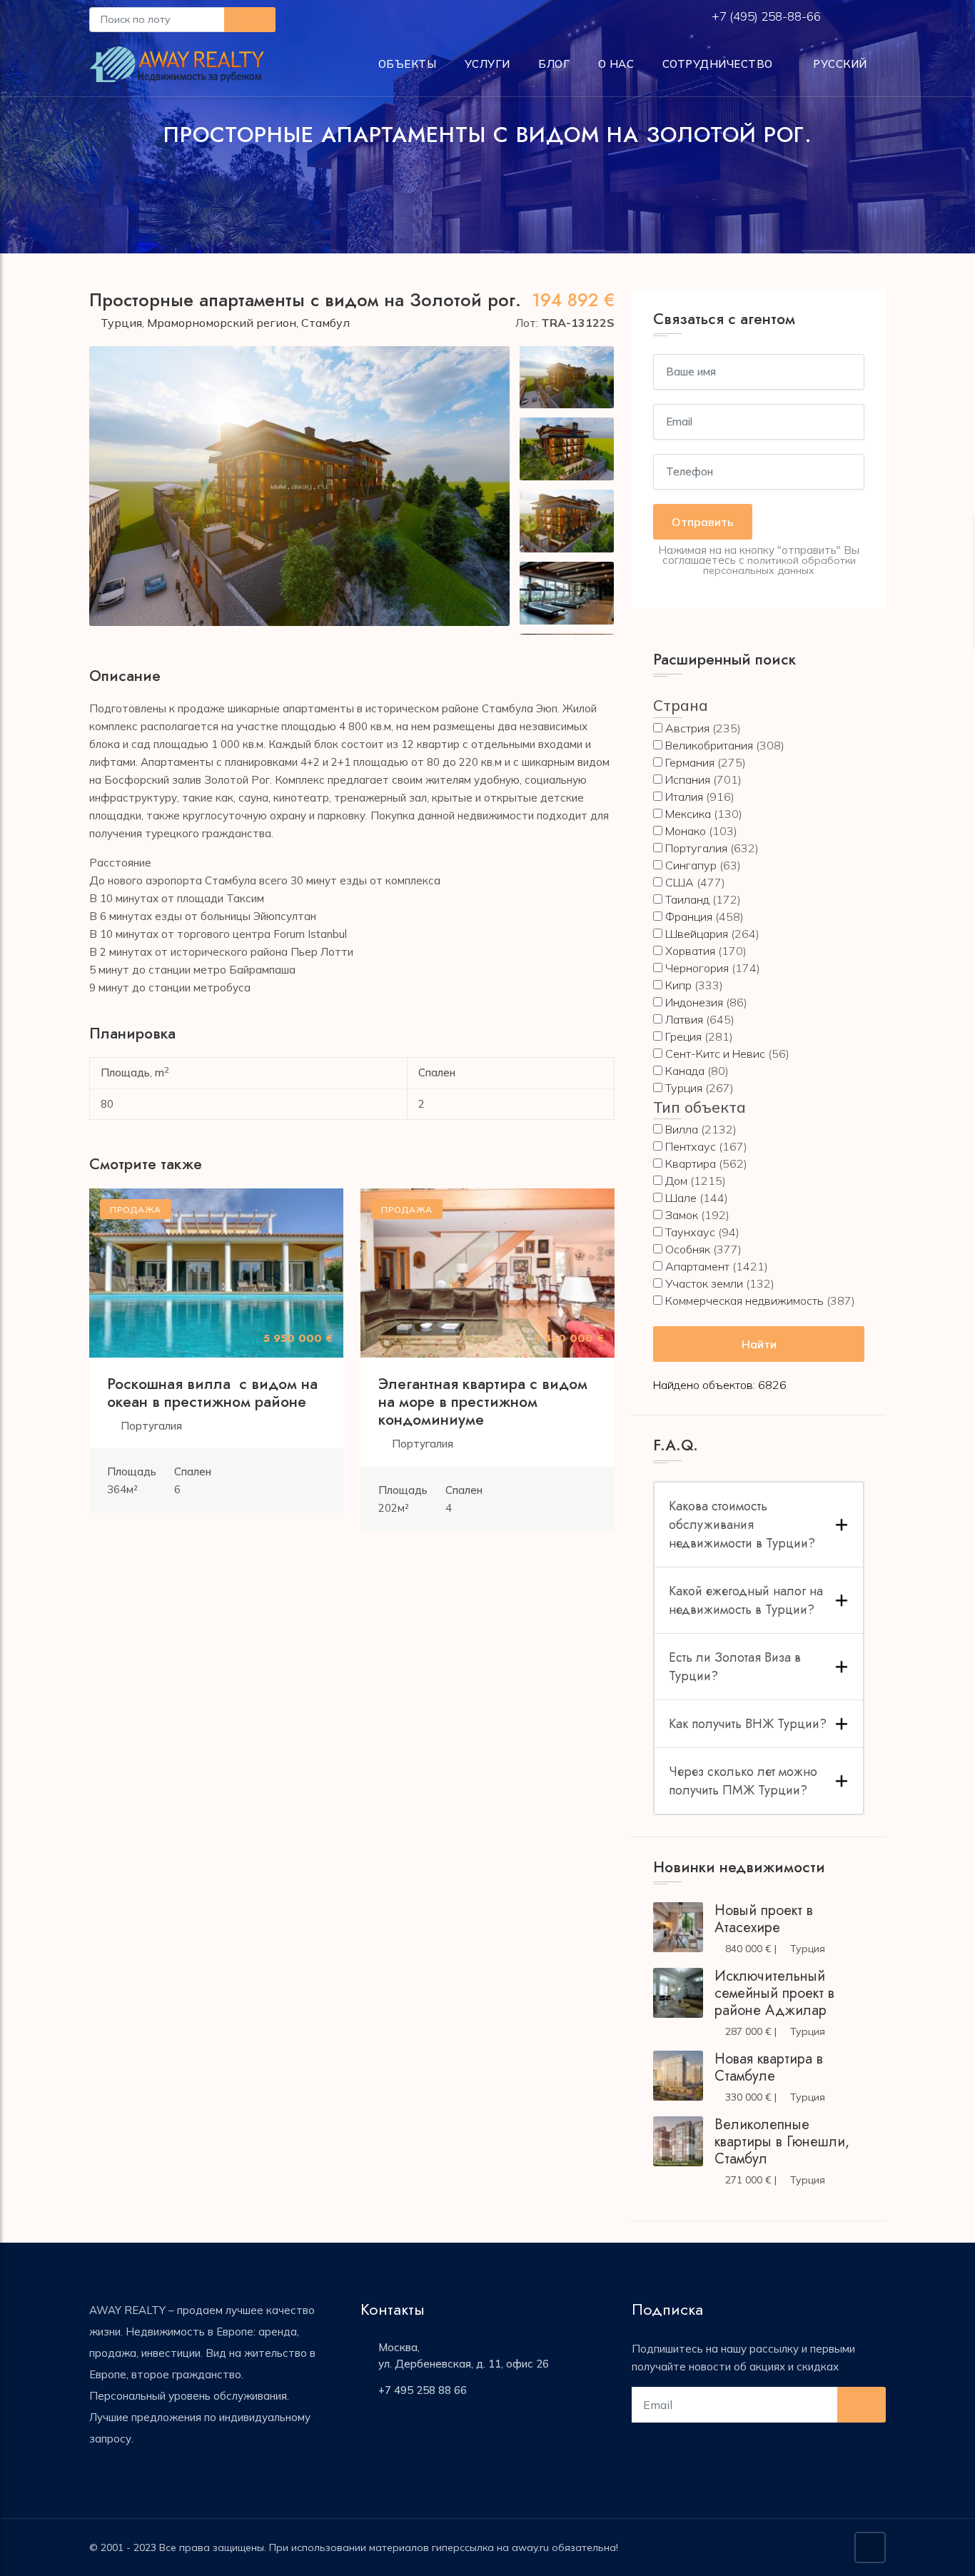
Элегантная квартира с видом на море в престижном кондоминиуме (483, 1402)
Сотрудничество (718, 64)
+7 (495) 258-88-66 (768, 16)
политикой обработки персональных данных (779, 565)
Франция (689, 916)
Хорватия (690, 951)
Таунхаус (690, 1232)
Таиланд (687, 899)
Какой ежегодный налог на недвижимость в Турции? (746, 1600)
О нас (616, 64)
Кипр (678, 985)
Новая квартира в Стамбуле (769, 2067)
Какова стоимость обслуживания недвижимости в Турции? (742, 1525)
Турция (121, 323)
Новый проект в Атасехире (764, 1919)
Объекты (408, 64)
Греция (683, 1036)
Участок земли (704, 1283)
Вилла (682, 1129)
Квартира (691, 1163)
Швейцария (697, 934)
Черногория (697, 968)
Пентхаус (691, 1146)
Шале (681, 1198)
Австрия (687, 728)
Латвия (684, 1019)
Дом (676, 1181)
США (680, 882)
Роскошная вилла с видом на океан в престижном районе (212, 1393)
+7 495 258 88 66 (423, 2390)
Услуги (487, 64)
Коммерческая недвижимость (744, 1300)
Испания (688, 779)
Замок (682, 1215)
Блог (554, 64)
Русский (839, 64)
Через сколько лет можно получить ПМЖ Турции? (743, 1781)
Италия (684, 797)
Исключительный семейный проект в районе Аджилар (774, 1993)
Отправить (703, 522)
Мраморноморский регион (222, 323)
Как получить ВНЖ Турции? (748, 1724)
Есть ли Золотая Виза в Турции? (735, 1667)
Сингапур (691, 865)
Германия (690, 762)
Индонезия (694, 1002)
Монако (686, 831)
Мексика (688, 814)
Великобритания (709, 745)
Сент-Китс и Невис (715, 1054)
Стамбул (325, 323)
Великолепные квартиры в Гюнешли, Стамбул (782, 2142)
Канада (685, 1071)
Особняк (688, 1249)
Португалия (151, 1426)
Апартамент (697, 1266)
